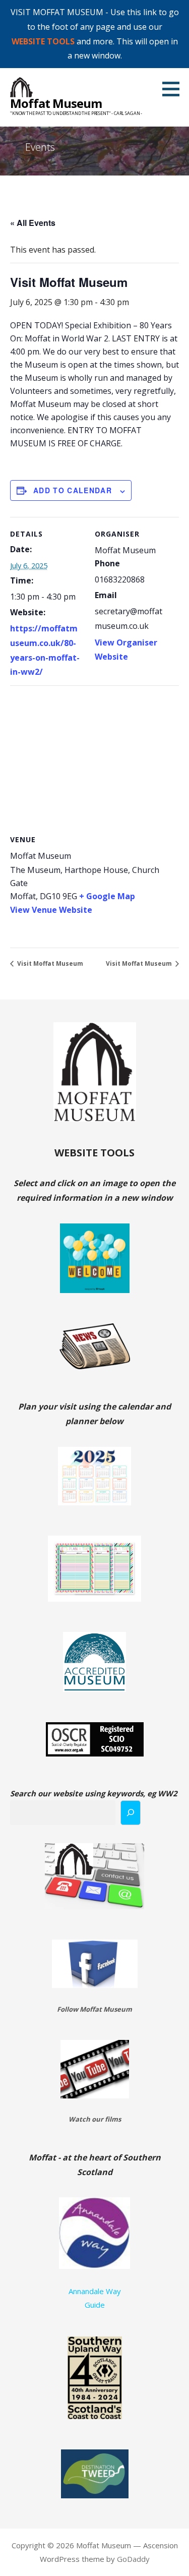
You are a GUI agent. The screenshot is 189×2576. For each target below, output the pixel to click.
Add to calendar (73, 490)
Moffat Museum (56, 103)
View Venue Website (51, 910)
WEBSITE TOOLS (43, 41)
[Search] (131, 1813)
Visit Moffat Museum (49, 963)
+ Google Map (107, 896)
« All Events (33, 223)
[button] (174, 89)
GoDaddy (133, 2559)
